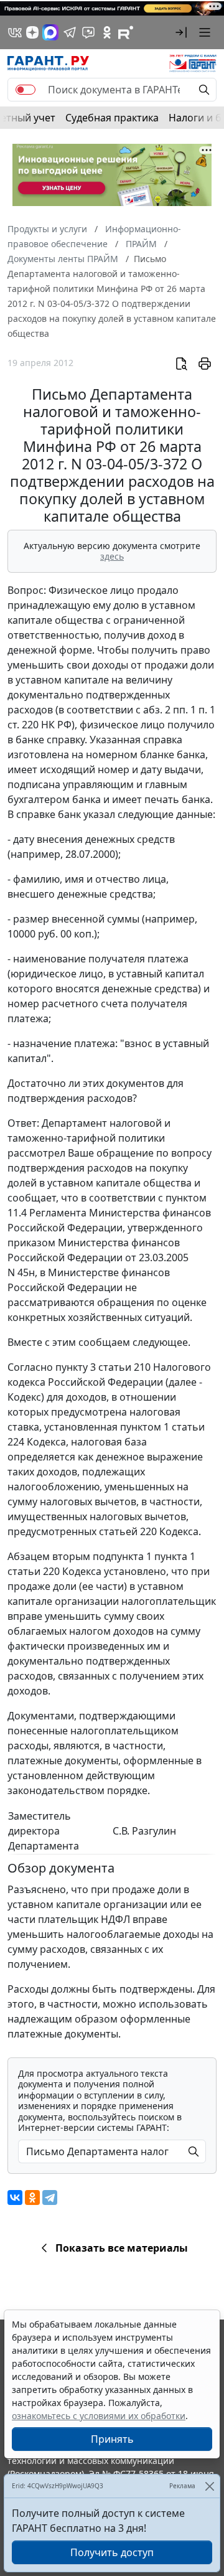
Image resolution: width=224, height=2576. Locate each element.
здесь (112, 556)
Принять (112, 2439)
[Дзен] (32, 32)
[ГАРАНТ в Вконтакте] (15, 32)
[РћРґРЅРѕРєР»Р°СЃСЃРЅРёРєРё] (32, 2198)
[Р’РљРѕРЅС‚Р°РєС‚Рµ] (15, 2198)
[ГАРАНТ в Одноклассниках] (107, 32)
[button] (181, 32)
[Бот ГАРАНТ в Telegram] (88, 32)
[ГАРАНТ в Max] (50, 32)
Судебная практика (112, 118)
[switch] (26, 90)
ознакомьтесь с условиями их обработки (99, 2416)
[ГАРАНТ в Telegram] (70, 32)
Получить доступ (112, 2552)
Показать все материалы (122, 2248)
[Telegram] (50, 2198)
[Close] (209, 2486)
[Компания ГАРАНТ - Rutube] (126, 32)
